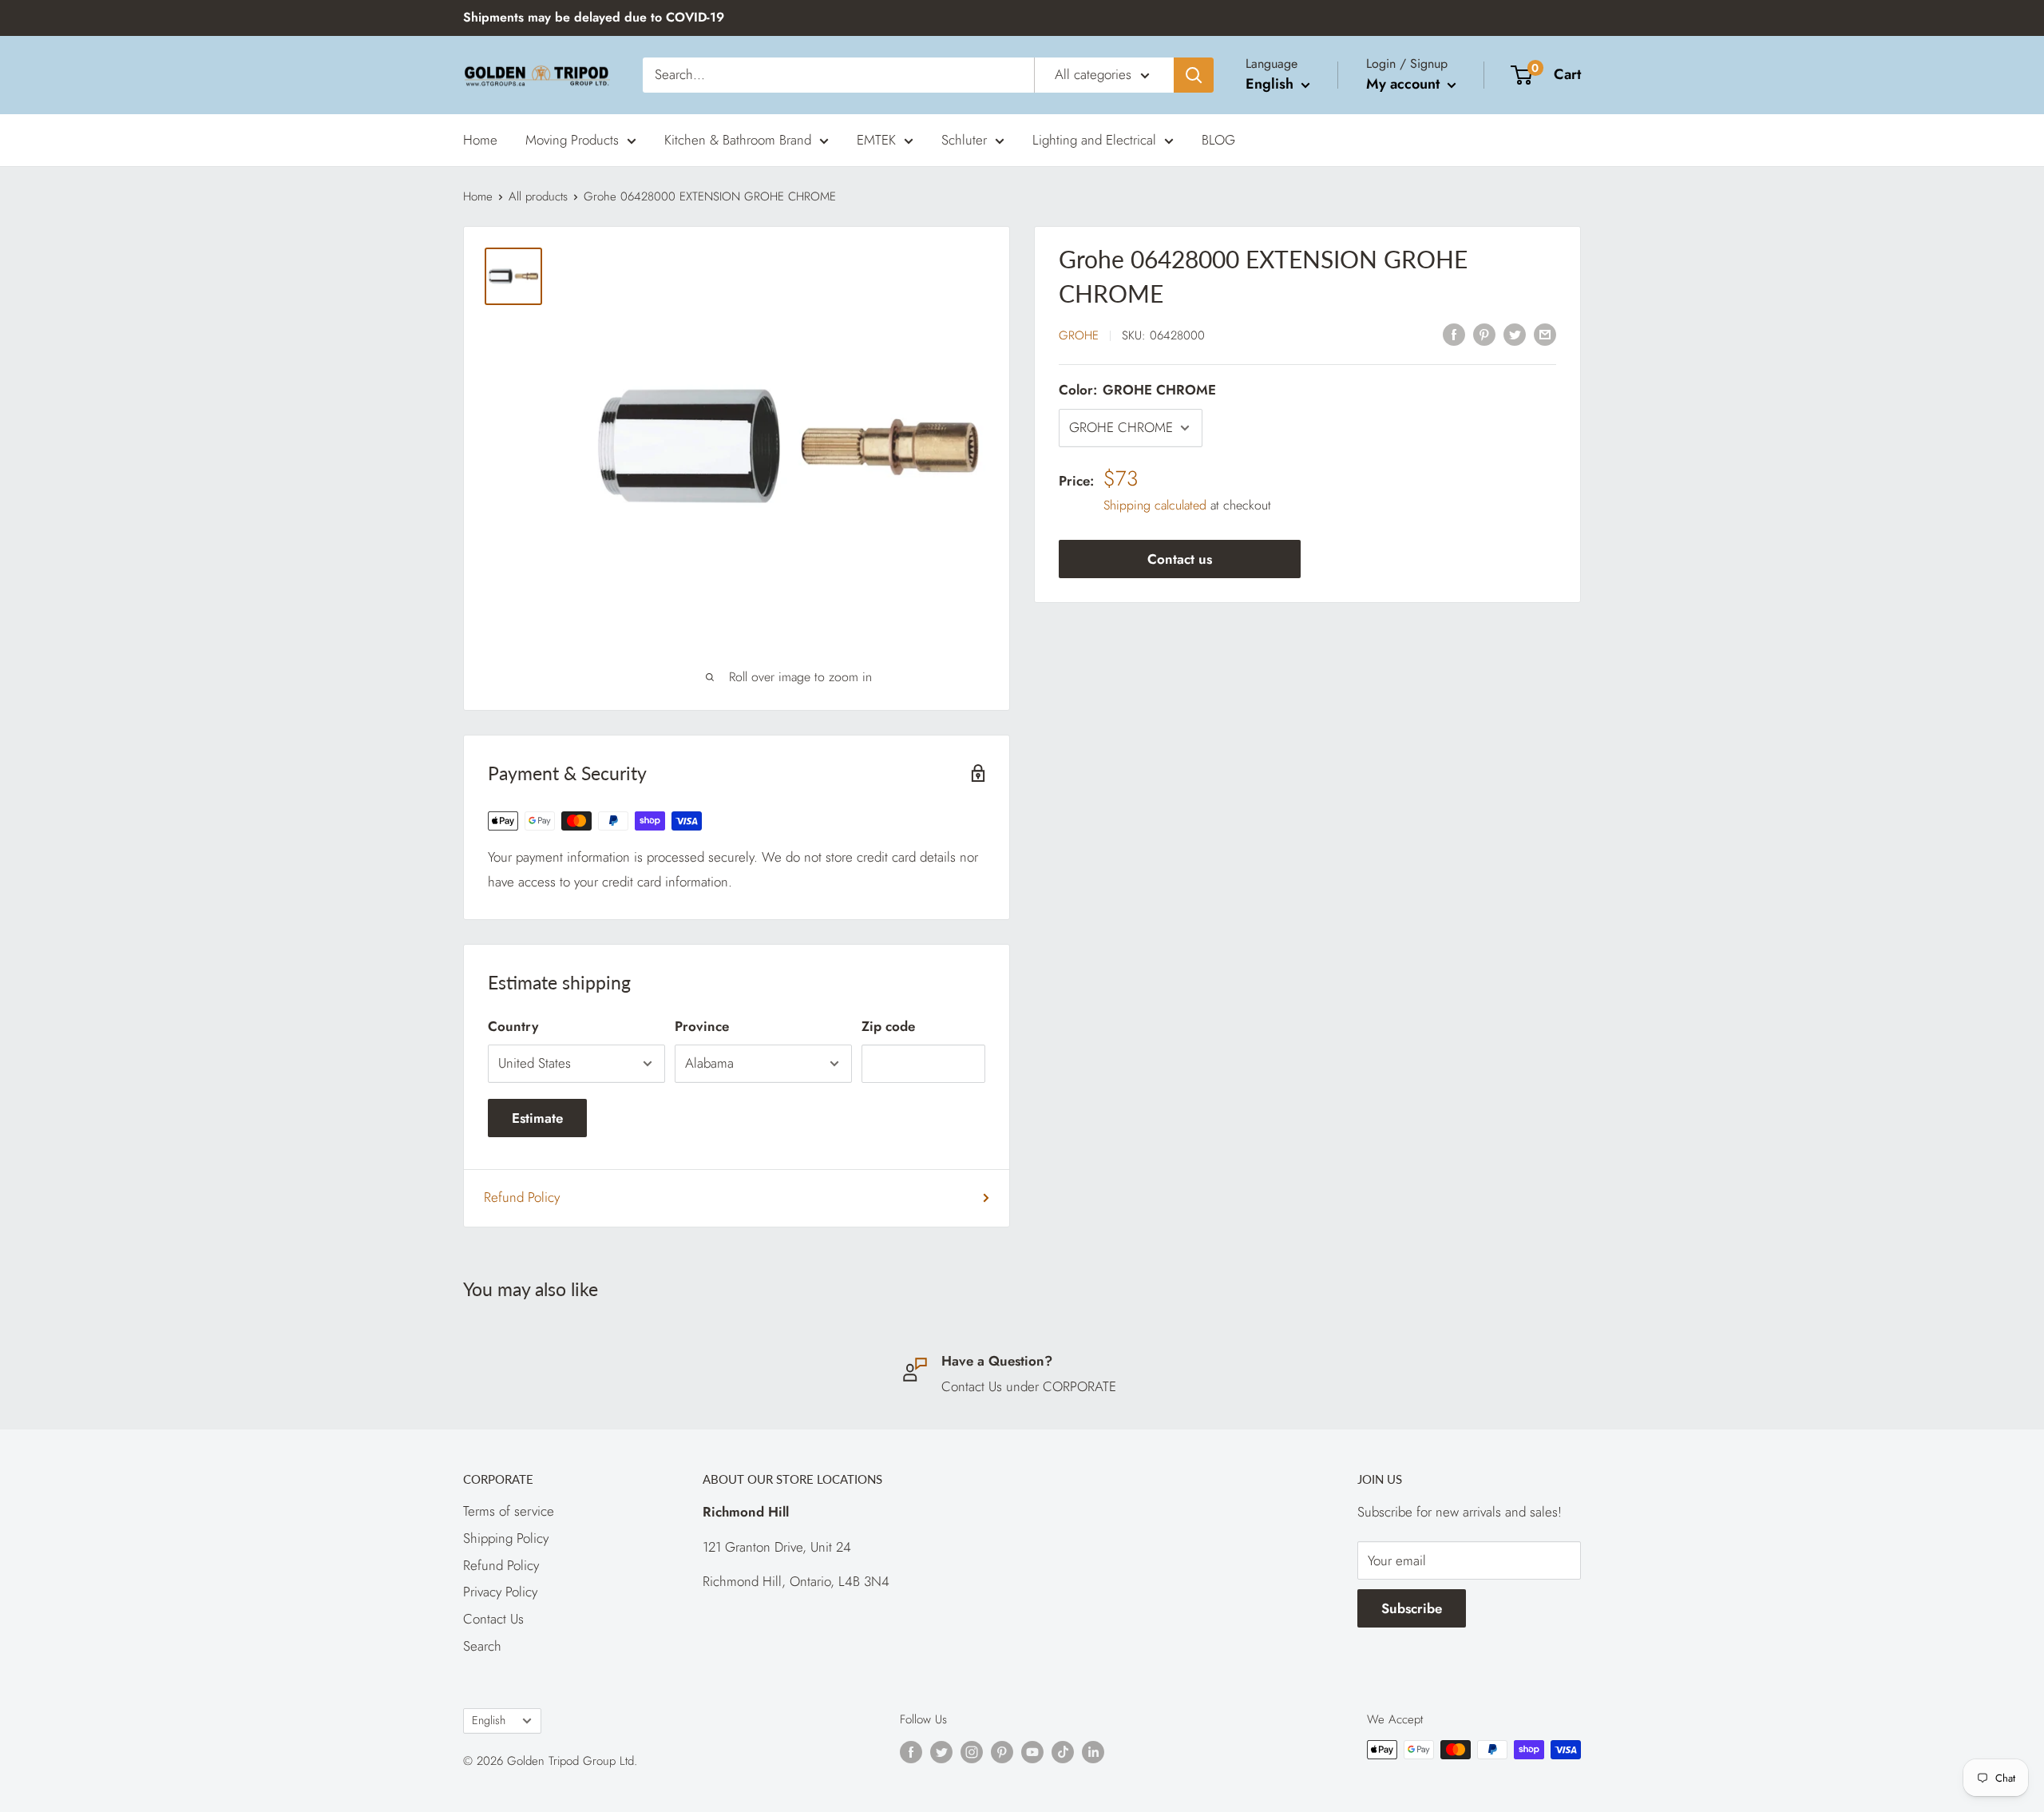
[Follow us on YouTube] (1032, 1752)
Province (702, 1026)
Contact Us (493, 1619)
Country (513, 1026)
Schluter (964, 139)
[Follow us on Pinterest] (1002, 1752)
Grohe (1079, 335)
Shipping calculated (1155, 506)
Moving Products (572, 139)
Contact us (1180, 560)
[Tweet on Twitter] (1515, 334)
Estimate (537, 1118)
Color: (1137, 390)
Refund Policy (522, 1197)
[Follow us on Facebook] (911, 1752)
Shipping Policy (506, 1538)
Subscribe (1412, 1608)
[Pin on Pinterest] (1484, 334)
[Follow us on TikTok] (1063, 1752)
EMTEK (876, 139)
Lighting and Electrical (1094, 139)
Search (482, 1646)
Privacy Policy (500, 1592)
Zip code (888, 1026)
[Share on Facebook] (1454, 334)
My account (1405, 84)
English (489, 1720)
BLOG (1218, 139)
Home (480, 139)
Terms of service (509, 1511)
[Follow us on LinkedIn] (1093, 1752)
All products (538, 196)
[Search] (1194, 75)
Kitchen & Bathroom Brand (738, 139)
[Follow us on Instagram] (972, 1752)
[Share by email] (1545, 334)
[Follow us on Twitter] (941, 1752)
